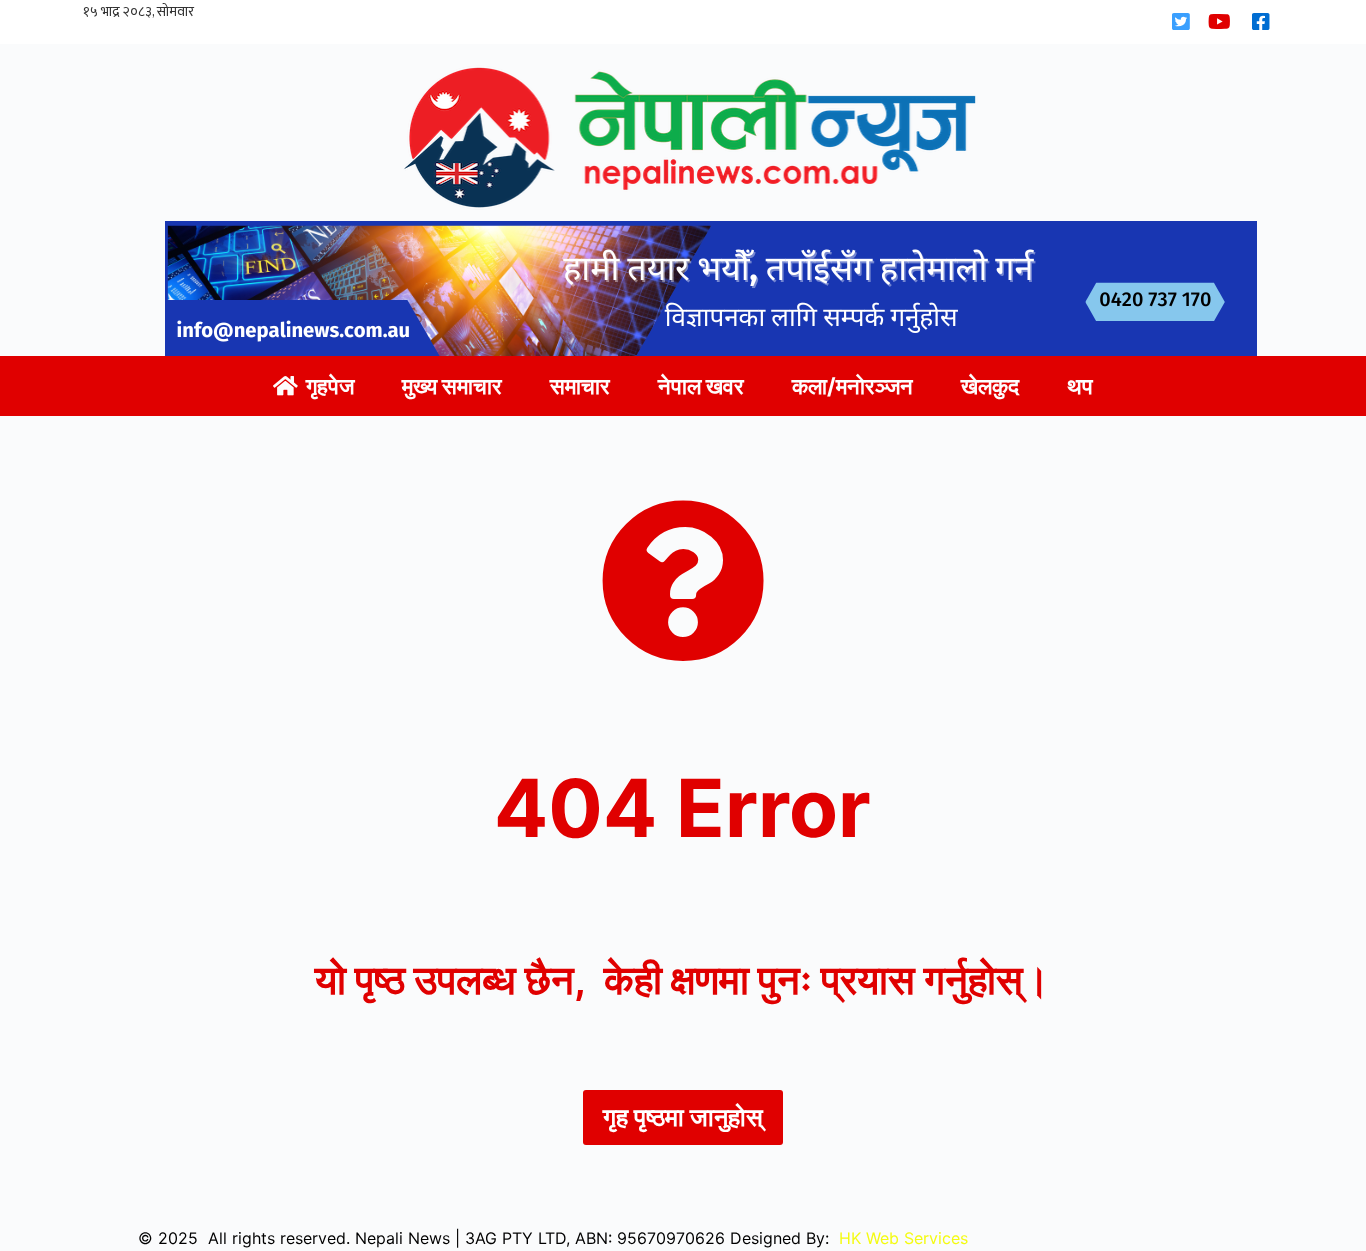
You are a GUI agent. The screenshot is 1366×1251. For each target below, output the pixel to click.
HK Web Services (903, 1238)
